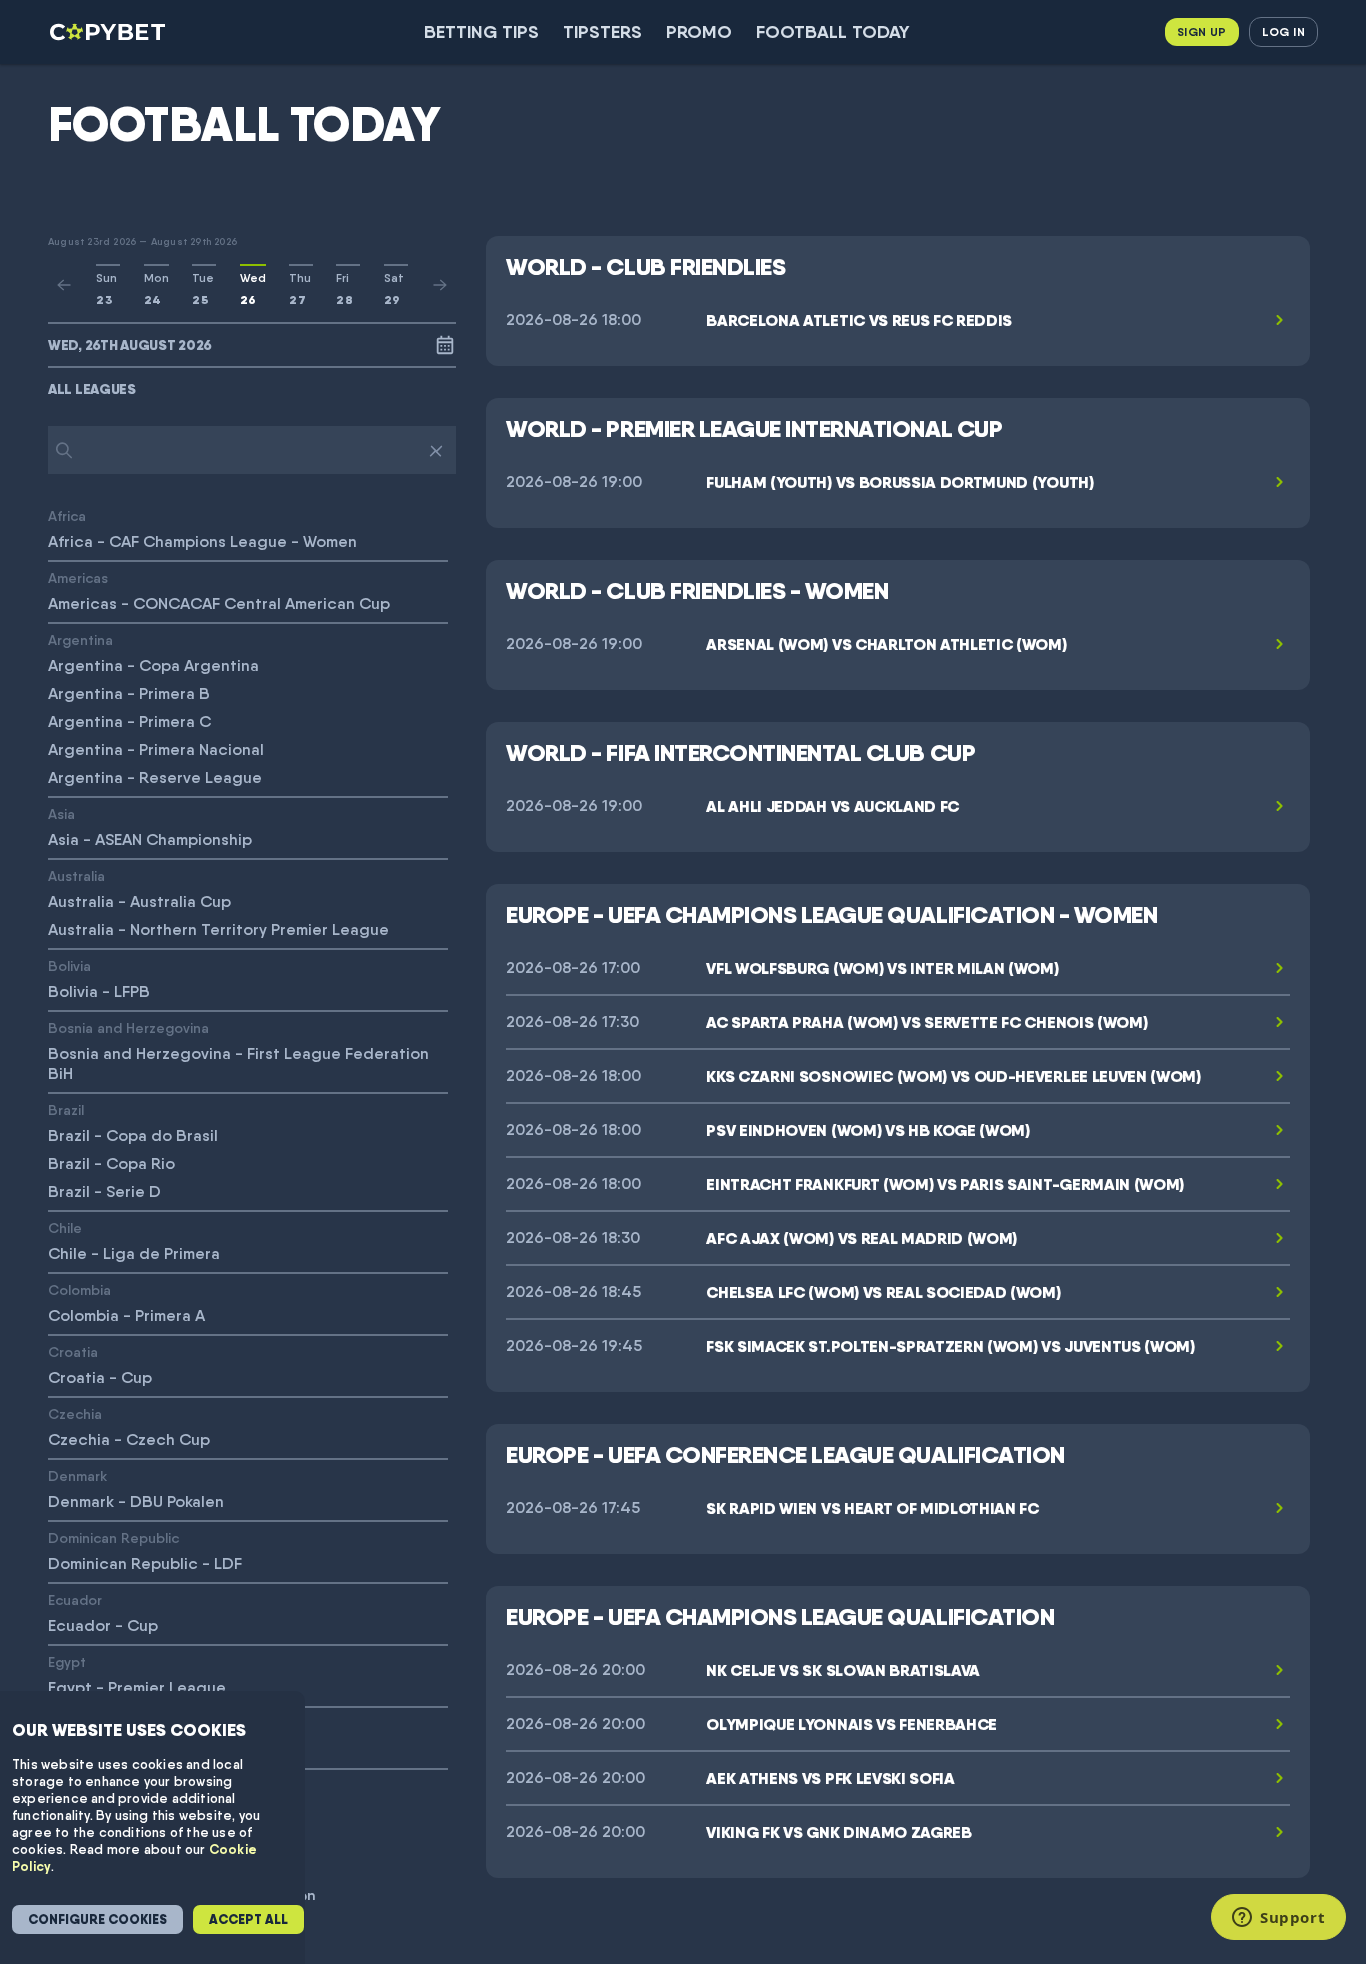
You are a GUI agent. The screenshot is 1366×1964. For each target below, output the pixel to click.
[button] (252, 389)
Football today (833, 31)
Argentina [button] (80, 639)
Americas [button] (78, 577)
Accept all (248, 1919)
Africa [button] (67, 515)
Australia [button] (76, 875)
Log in (1283, 31)
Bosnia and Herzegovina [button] (128, 1027)
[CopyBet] (109, 32)
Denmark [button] (77, 1475)
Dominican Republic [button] (113, 1537)
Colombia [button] (79, 1289)
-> (440, 285)
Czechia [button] (75, 1413)
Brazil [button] (66, 1109)
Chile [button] (65, 1227)
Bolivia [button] (69, 965)
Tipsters (602, 31)
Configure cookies (97, 1919)
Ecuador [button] (75, 1599)
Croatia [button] (73, 1351)
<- (64, 285)
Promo (699, 31)
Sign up (1202, 31)
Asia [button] (61, 813)
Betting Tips (481, 31)
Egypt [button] (67, 1661)
